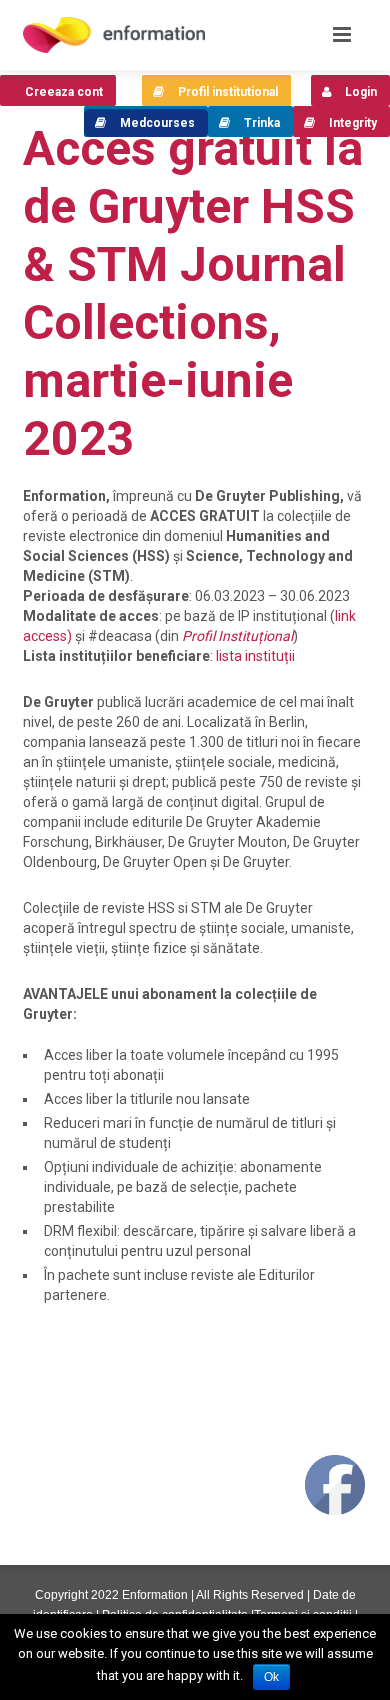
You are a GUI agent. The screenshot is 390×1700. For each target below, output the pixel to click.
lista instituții (255, 656)
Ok (271, 1677)
